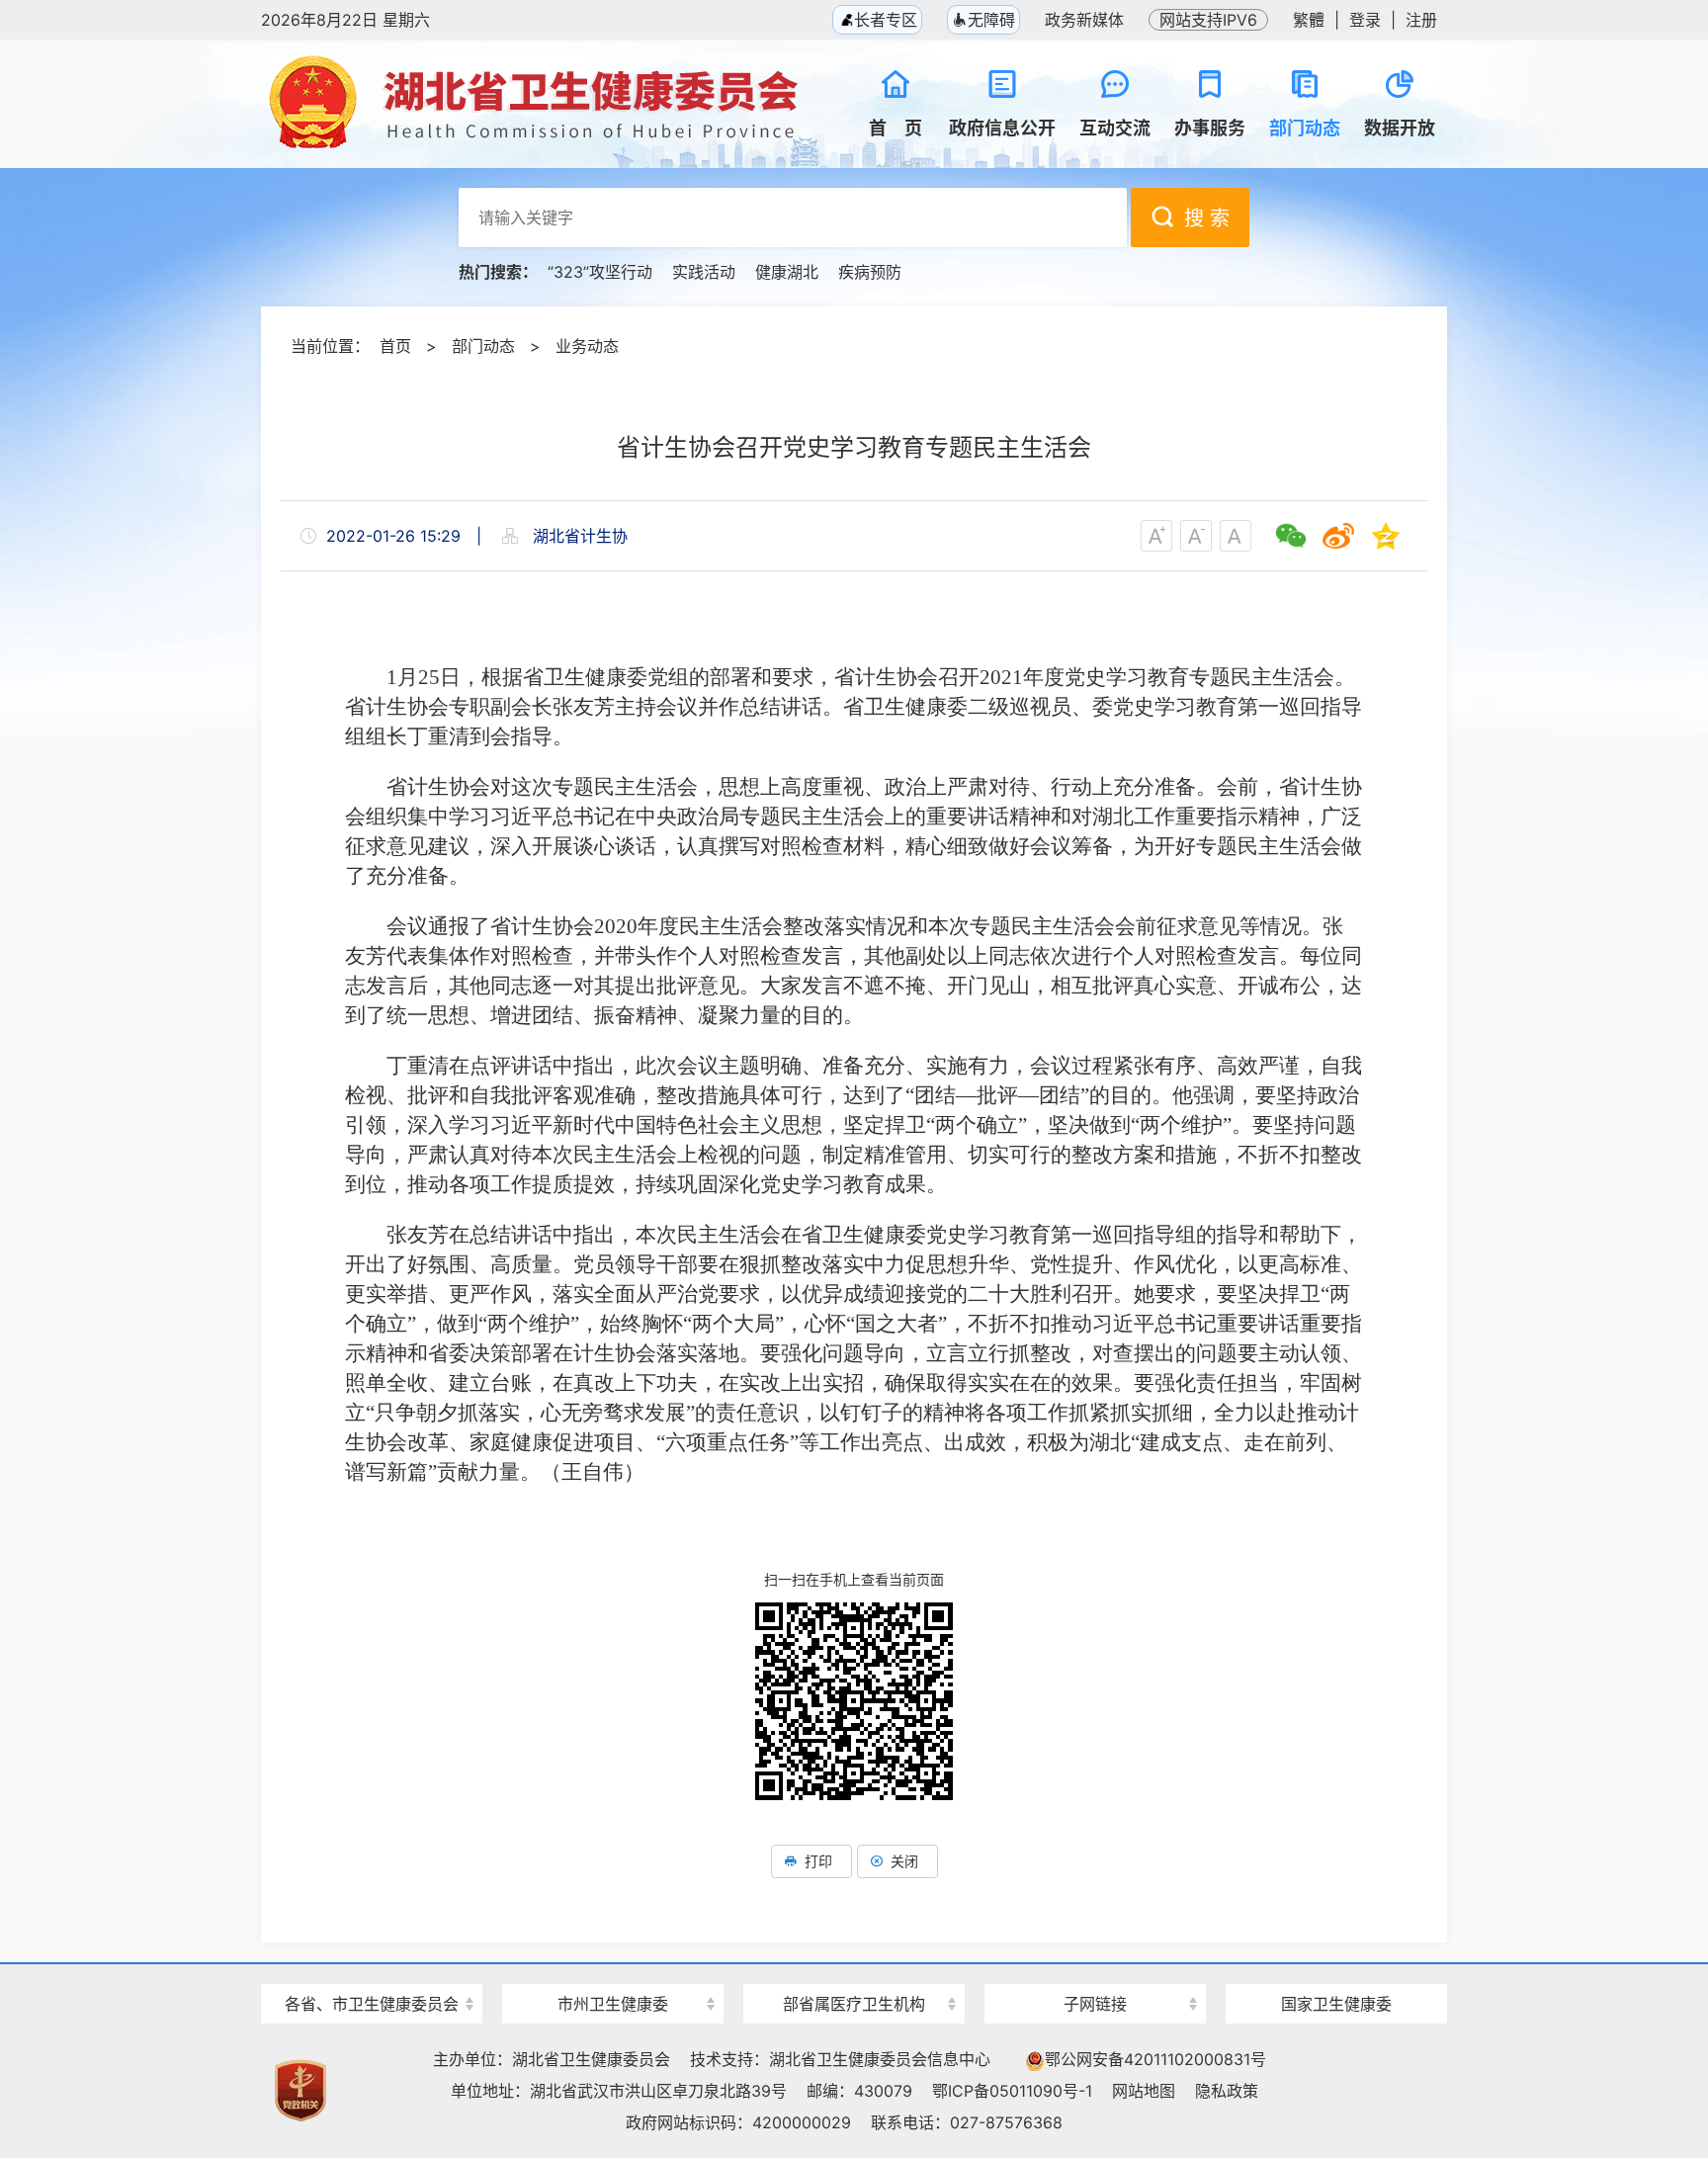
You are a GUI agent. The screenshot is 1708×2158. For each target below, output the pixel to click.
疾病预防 (870, 272)
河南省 (372, 1969)
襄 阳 (613, 1969)
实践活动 (704, 272)
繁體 (1309, 20)
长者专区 (883, 20)
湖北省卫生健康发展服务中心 (1095, 1967)
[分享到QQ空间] (1386, 536)
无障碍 (991, 20)
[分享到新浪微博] (1338, 536)
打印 (818, 1861)
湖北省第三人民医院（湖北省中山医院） (854, 1969)
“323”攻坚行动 (600, 272)
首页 (395, 346)
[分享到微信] (1291, 536)
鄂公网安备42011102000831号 (1155, 2059)
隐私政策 (1227, 2091)
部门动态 (483, 346)
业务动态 (587, 346)
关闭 (904, 1861)
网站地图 (1144, 2091)
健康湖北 (787, 272)
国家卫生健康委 (1336, 2004)
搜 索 (1207, 218)
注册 (1421, 20)
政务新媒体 (1084, 20)
